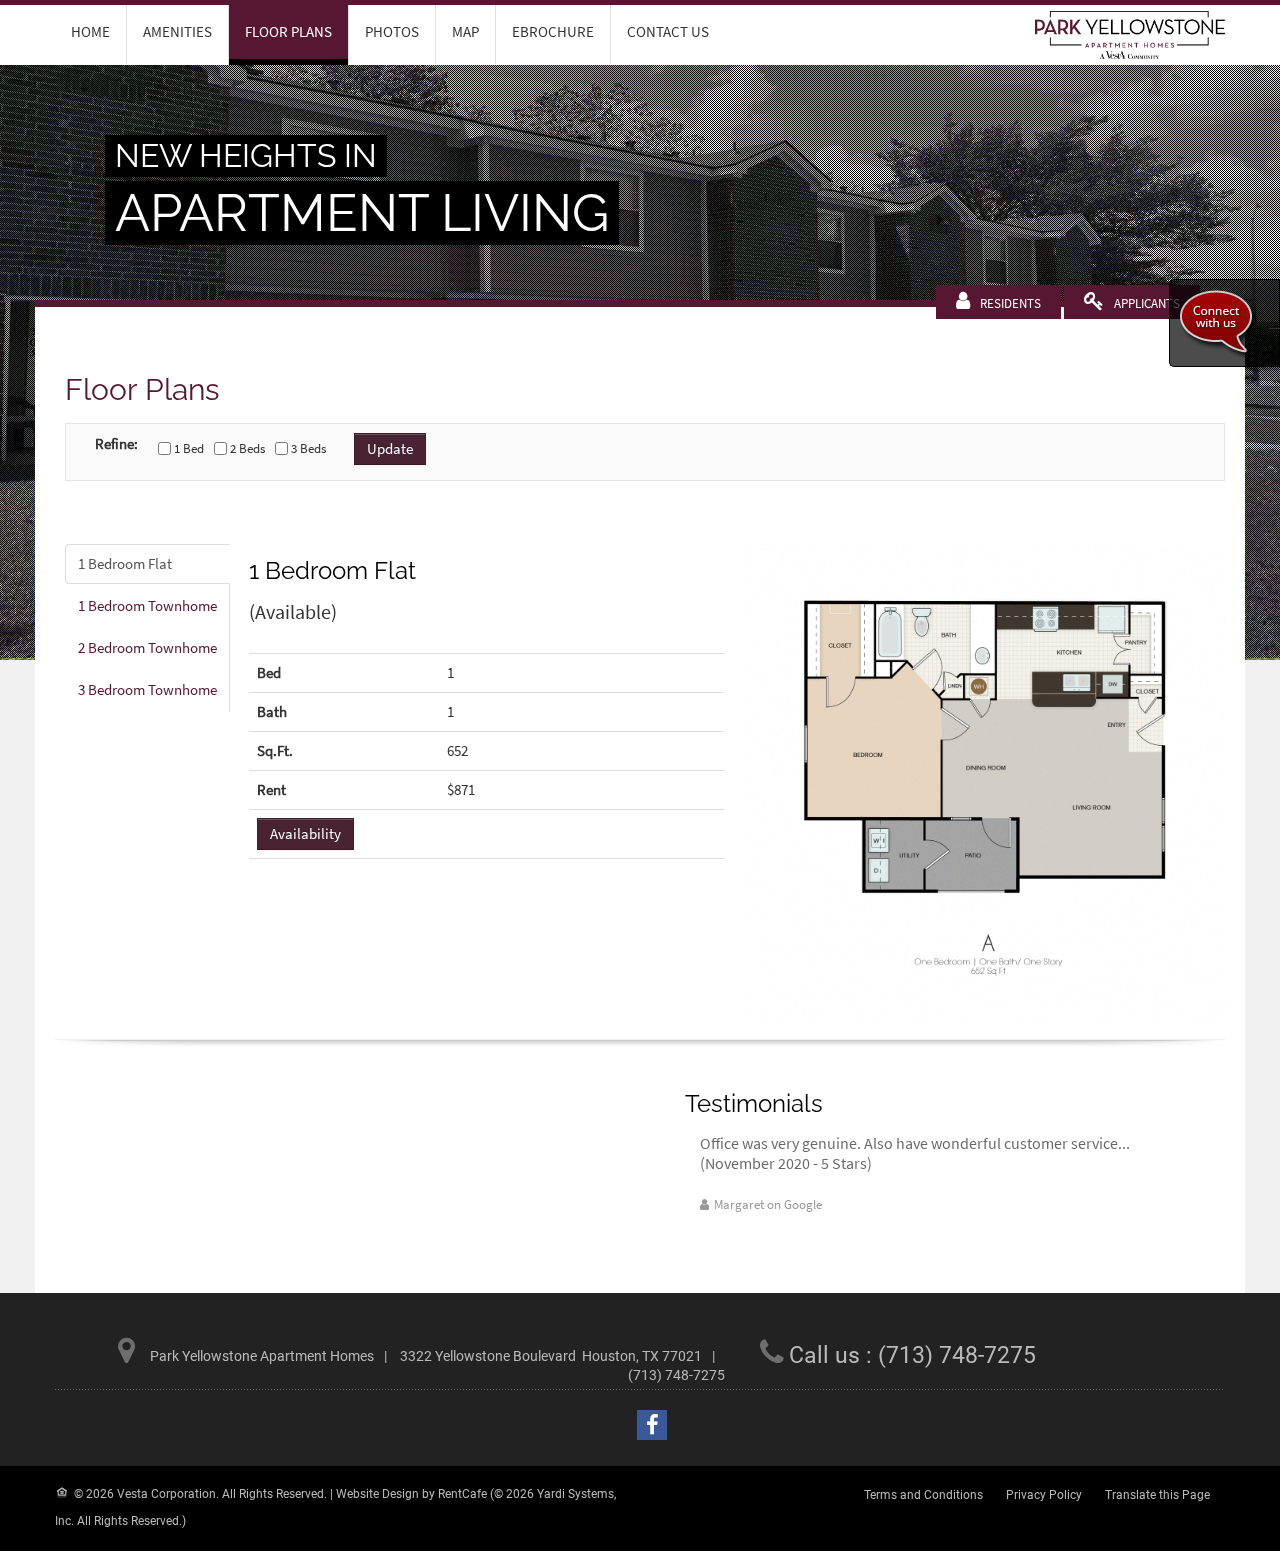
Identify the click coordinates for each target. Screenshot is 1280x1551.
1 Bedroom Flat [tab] (125, 563)
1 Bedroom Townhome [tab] (147, 605)
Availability (305, 833)
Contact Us (668, 31)
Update (390, 448)
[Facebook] (652, 1425)
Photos (392, 31)
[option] (940, 1174)
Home (90, 31)
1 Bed (189, 448)
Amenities (177, 31)
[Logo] (1130, 33)
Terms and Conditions (923, 1495)
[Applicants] (1147, 303)
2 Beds (247, 448)
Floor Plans (288, 31)
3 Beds (308, 448)
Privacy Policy (1044, 1495)
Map (465, 31)
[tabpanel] (645, 781)
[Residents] (1010, 303)
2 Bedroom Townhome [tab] (147, 647)
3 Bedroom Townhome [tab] (147, 689)
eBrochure (553, 31)
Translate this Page (1157, 1495)
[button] (987, 781)
